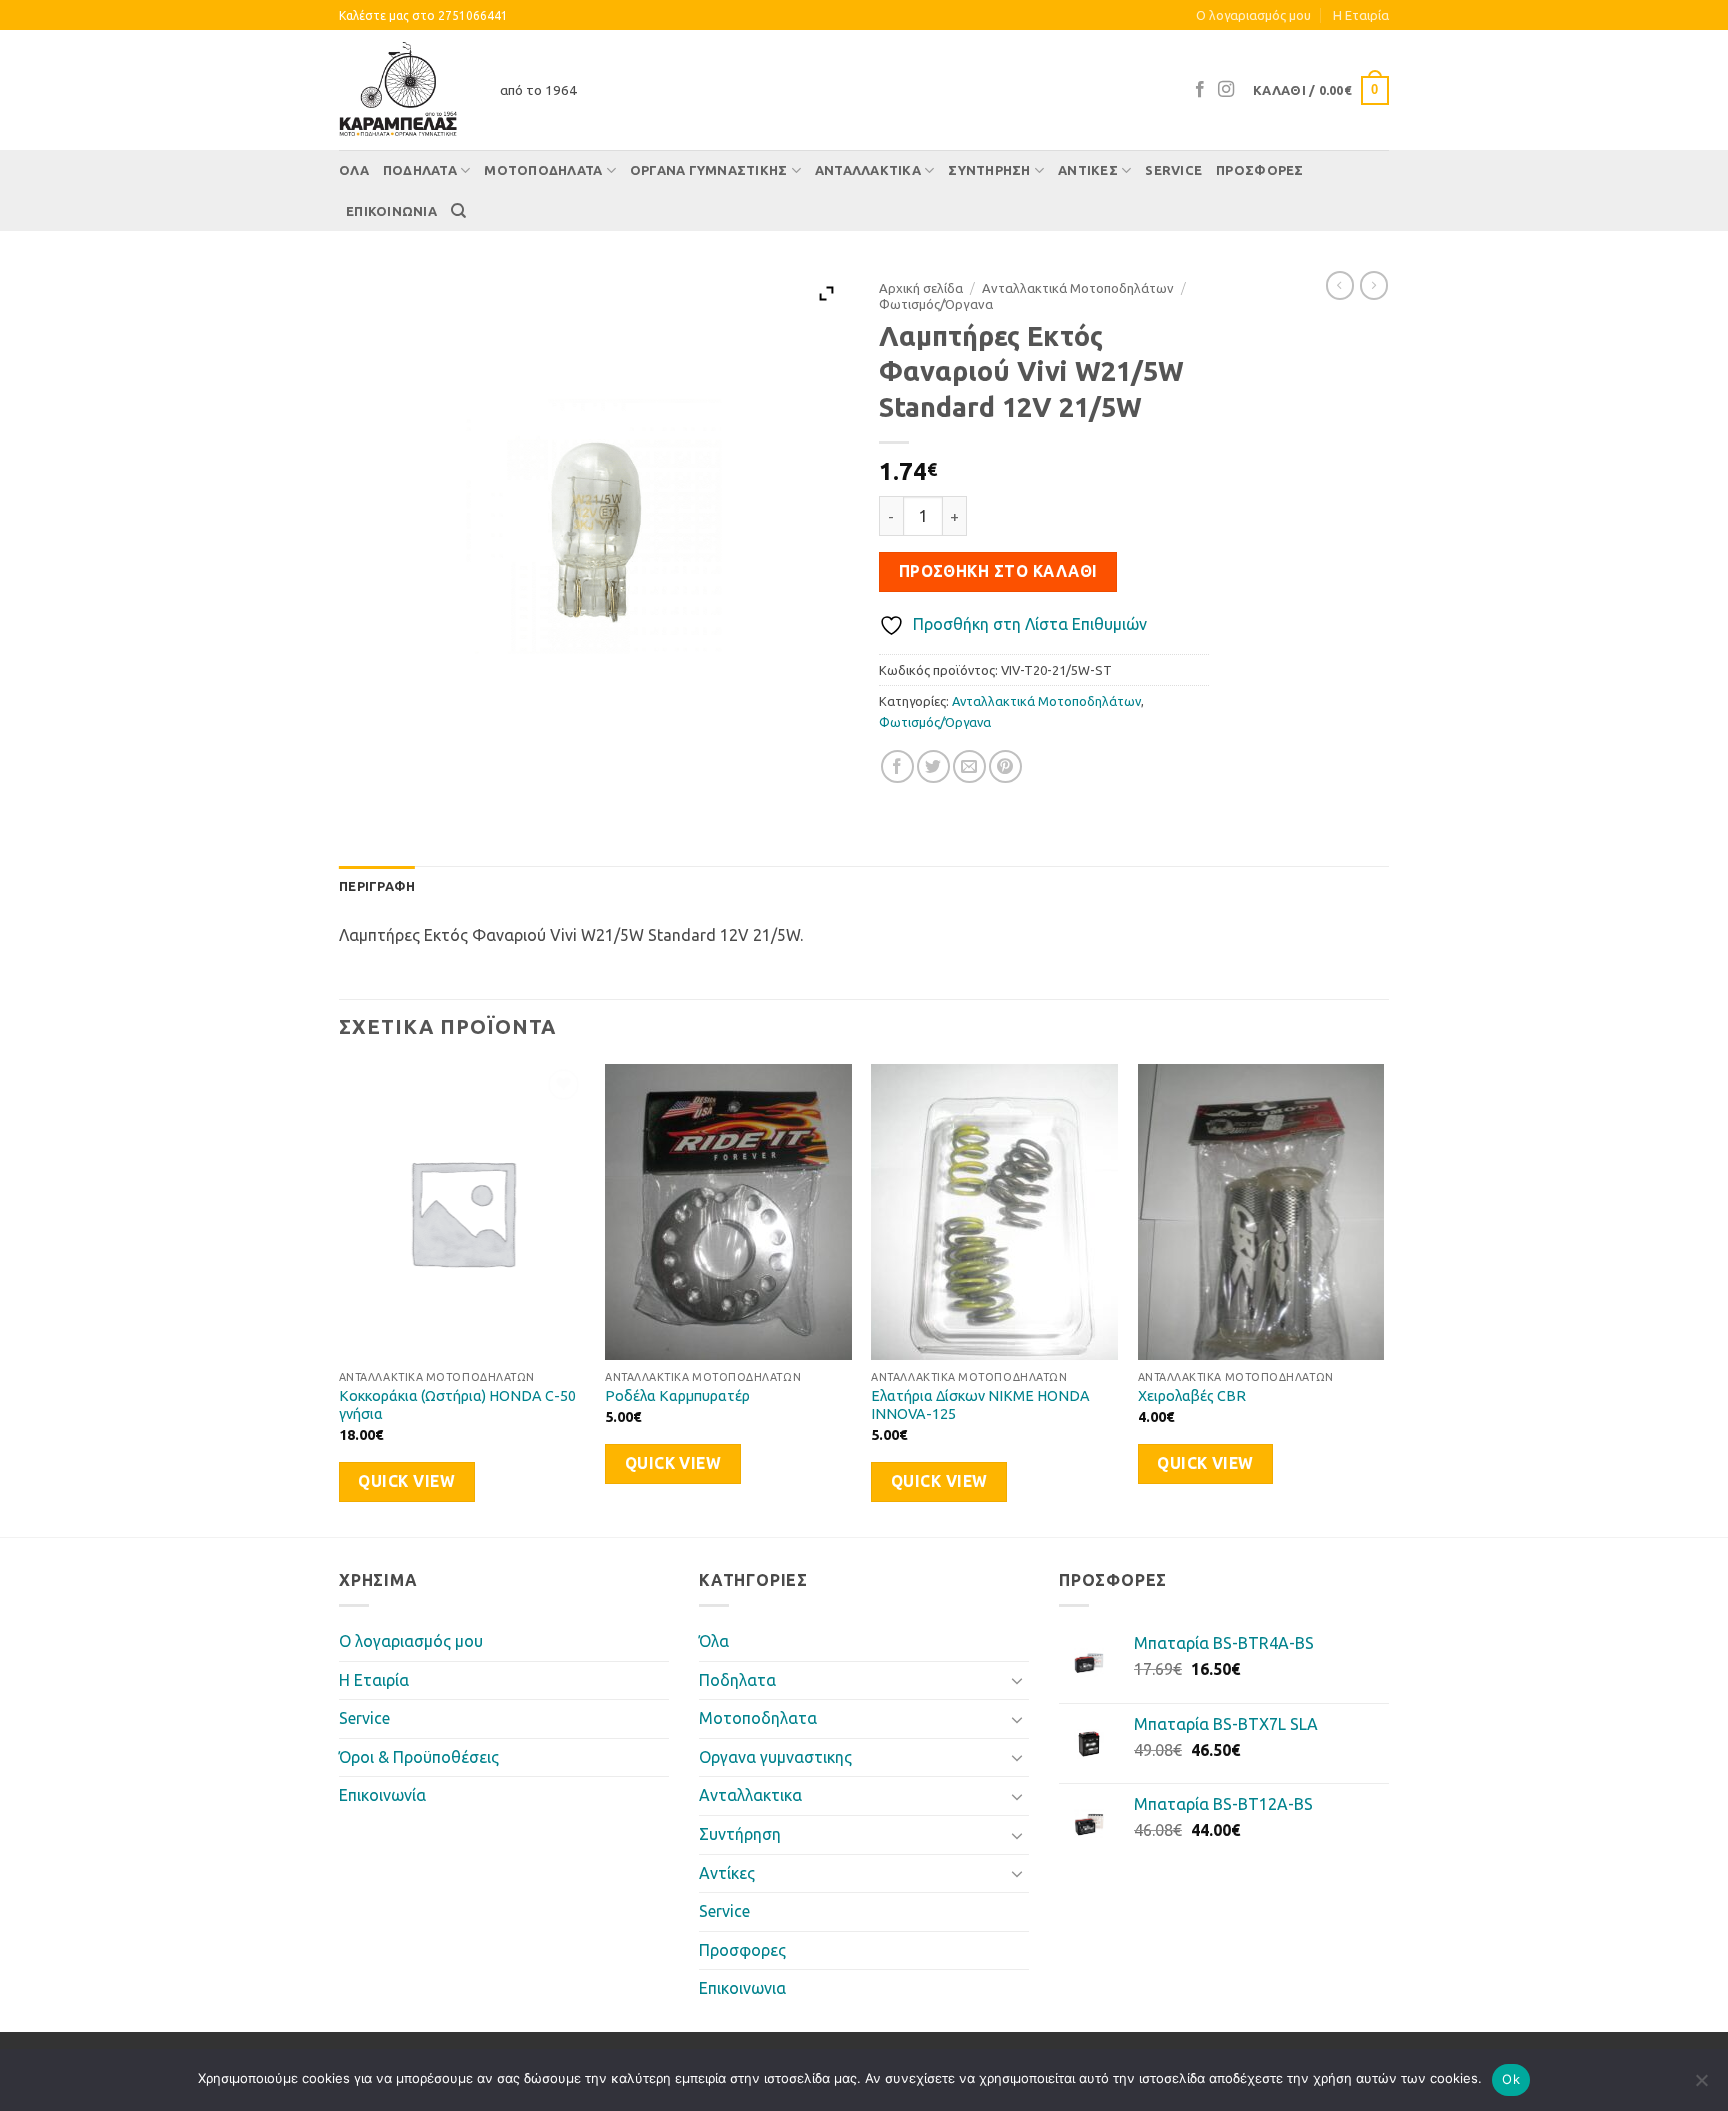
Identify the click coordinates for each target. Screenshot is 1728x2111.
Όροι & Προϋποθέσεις (419, 1757)
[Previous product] (1374, 285)
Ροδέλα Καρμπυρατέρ (677, 1396)
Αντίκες (1088, 170)
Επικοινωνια (391, 211)
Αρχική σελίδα (921, 288)
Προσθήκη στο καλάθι (998, 571)
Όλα (354, 170)
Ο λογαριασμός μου (1253, 15)
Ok (1511, 2079)
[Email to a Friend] (969, 766)
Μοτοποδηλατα (543, 170)
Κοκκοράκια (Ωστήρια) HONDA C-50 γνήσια (457, 1405)
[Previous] (340, 1298)
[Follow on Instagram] (1226, 90)
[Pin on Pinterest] (1005, 766)
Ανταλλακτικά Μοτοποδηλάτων (1078, 288)
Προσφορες (1259, 170)
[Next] (1383, 1298)
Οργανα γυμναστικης (709, 170)
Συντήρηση (989, 170)
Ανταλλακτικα (868, 170)
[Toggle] (1017, 1680)
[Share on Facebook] (897, 766)
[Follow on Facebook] (1200, 90)
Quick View (406, 1481)
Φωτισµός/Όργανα (936, 304)
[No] (1701, 2086)
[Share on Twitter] (933, 766)
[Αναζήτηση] (458, 211)
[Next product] (1340, 285)
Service (1173, 170)
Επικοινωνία (382, 1795)
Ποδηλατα (420, 170)
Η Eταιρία (1361, 15)
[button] (1321, 91)
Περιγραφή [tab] (377, 886)
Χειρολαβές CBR (1192, 1396)
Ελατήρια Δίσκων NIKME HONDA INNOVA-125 (980, 1405)
